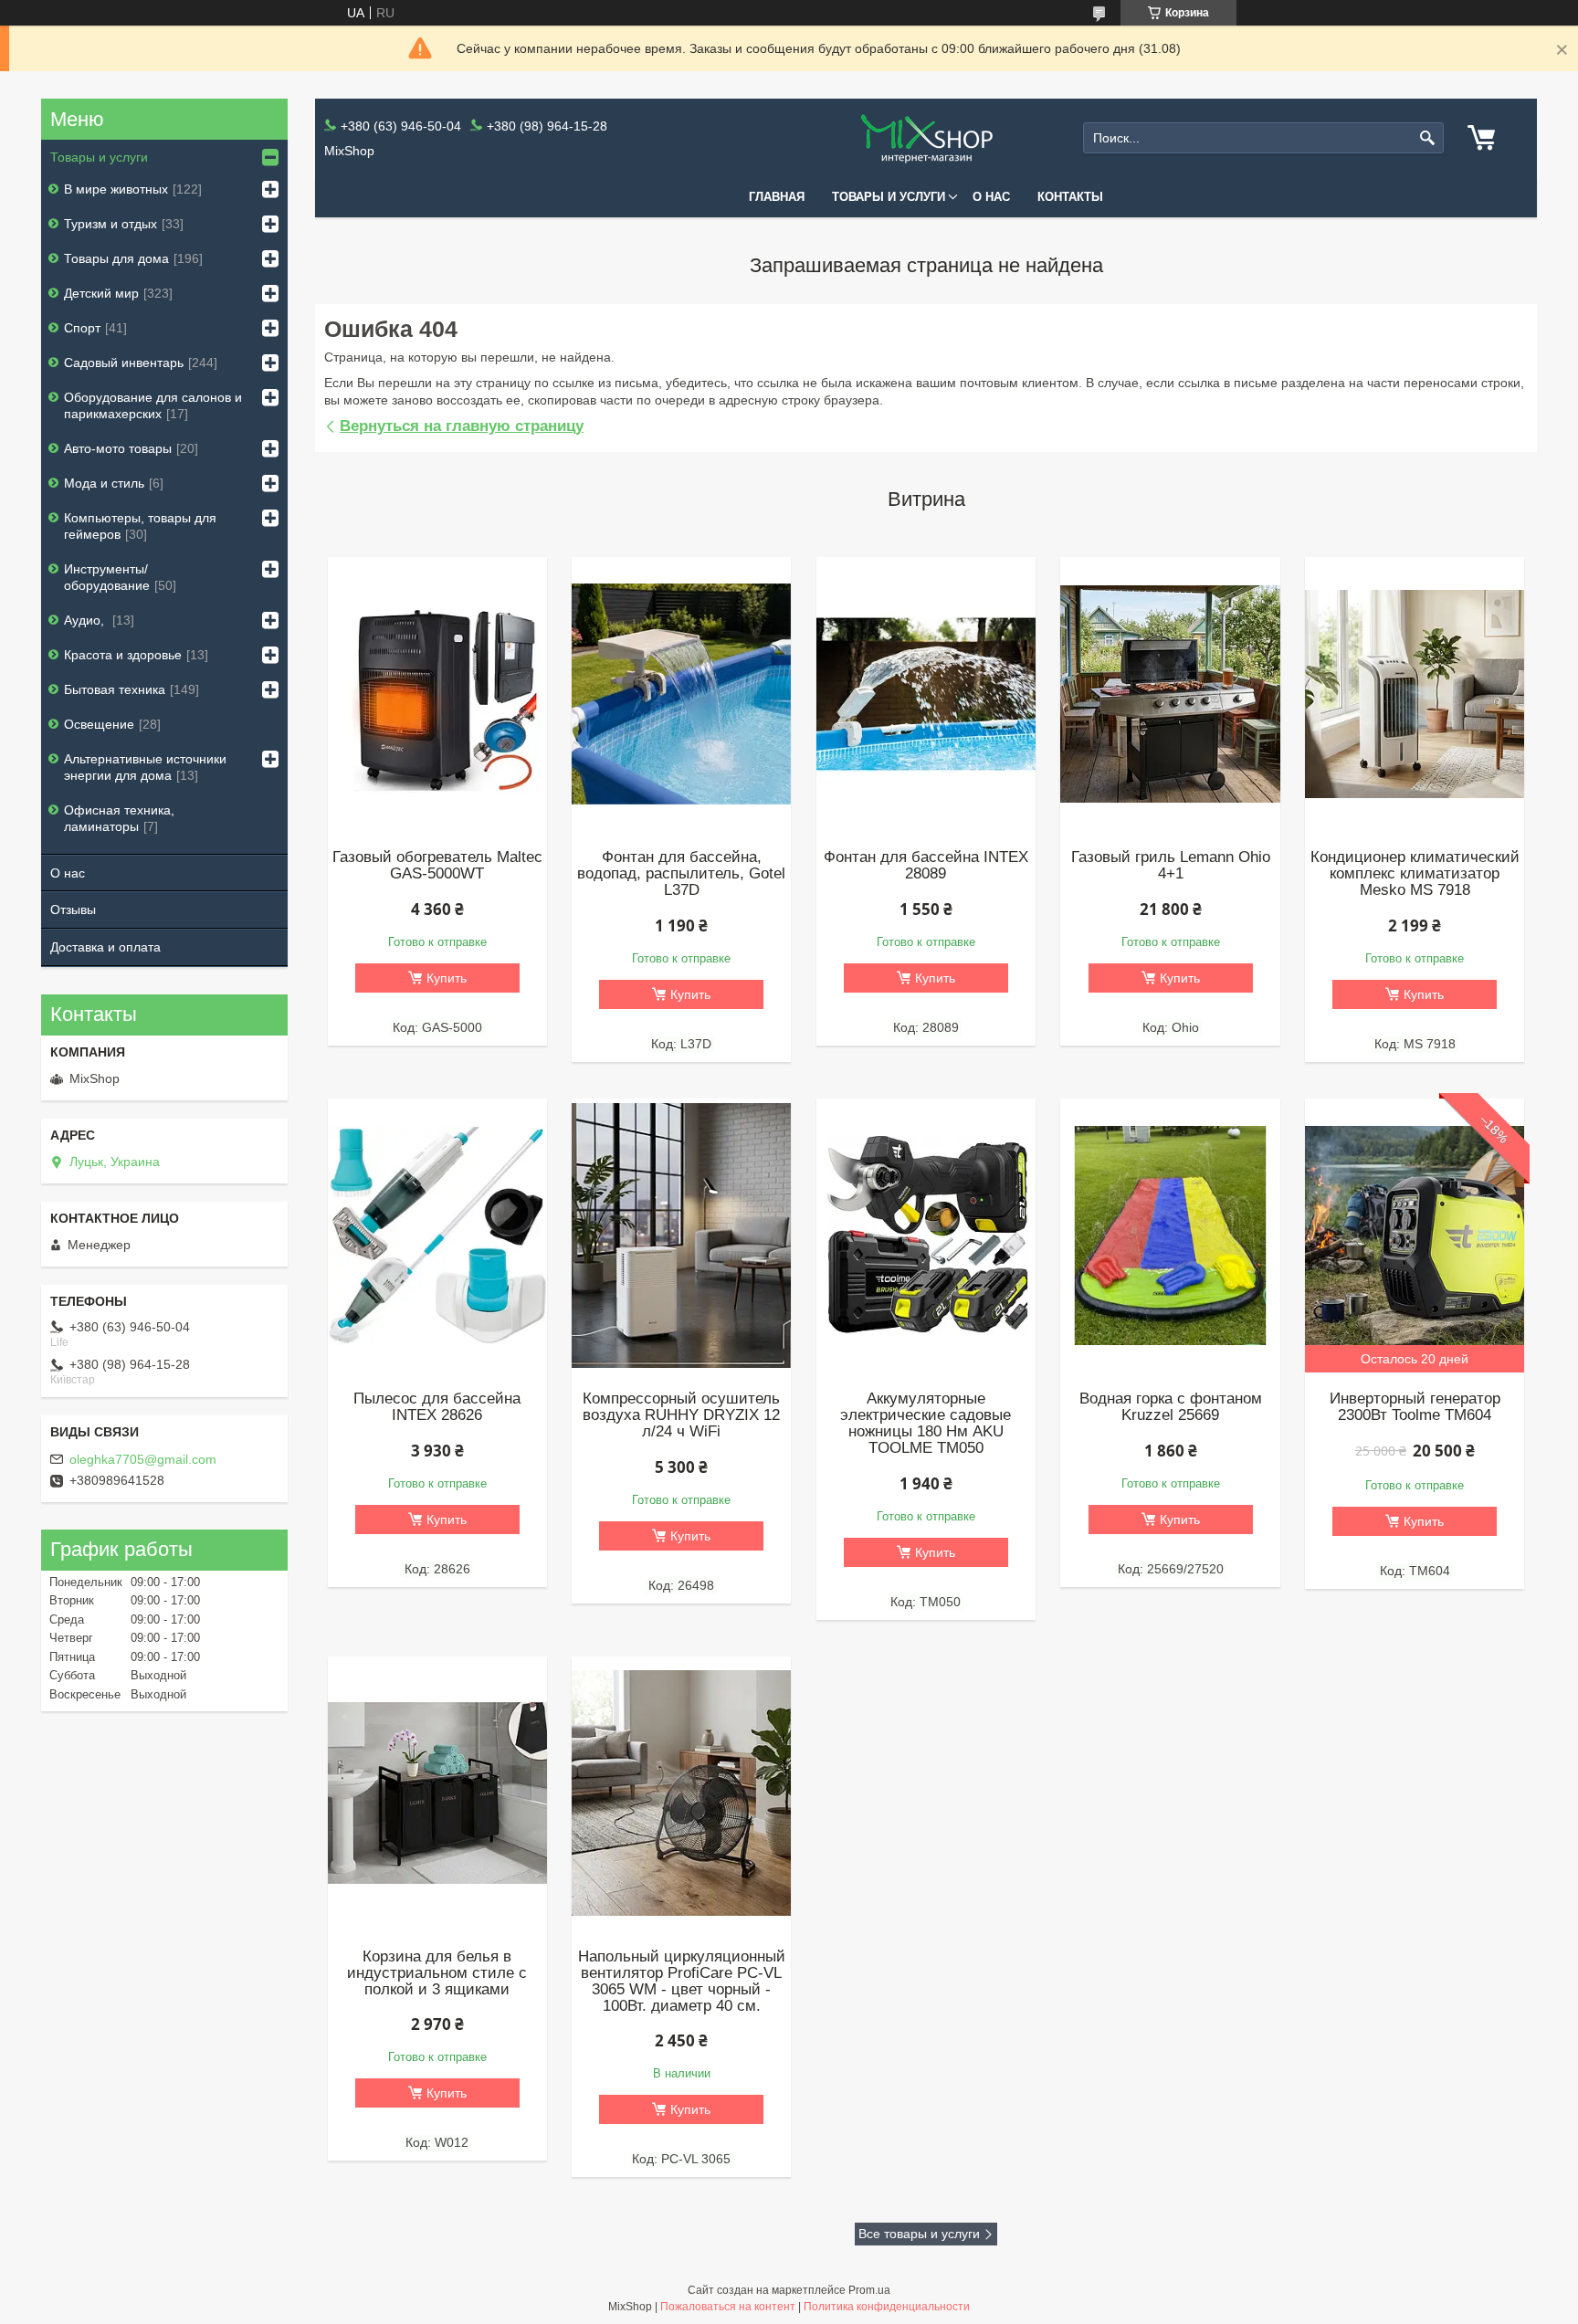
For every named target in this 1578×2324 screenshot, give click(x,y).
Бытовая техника (115, 689)
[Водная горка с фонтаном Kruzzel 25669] (1170, 1236)
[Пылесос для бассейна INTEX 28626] (437, 1236)
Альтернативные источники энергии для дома (145, 767)
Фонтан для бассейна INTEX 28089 (926, 866)
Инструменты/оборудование (107, 577)
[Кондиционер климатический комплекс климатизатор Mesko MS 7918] (1415, 694)
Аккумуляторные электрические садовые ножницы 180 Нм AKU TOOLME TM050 (926, 1424)
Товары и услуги (889, 197)
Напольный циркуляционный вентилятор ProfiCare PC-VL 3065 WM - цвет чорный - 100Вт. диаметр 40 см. (682, 1982)
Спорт (82, 328)
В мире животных (116, 189)
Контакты (1070, 197)
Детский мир (101, 293)
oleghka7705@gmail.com (143, 1459)
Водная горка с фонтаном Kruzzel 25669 (1171, 1407)
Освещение (99, 724)
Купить (447, 978)
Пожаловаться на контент (728, 2307)
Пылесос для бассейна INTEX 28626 (437, 1407)
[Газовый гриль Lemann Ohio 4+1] (1170, 694)
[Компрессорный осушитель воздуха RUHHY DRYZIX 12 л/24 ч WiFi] (681, 1236)
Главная (777, 197)
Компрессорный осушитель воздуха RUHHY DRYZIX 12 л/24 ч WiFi (681, 1415)
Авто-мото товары (118, 448)
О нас (991, 197)
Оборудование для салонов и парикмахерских (153, 405)
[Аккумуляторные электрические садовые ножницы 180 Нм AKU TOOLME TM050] (926, 1236)
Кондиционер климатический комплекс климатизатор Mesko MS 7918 (1415, 874)
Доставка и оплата (105, 947)
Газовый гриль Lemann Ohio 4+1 (1171, 866)
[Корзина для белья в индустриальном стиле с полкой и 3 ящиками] (437, 1793)
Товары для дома (116, 258)
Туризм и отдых (110, 224)
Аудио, (86, 620)
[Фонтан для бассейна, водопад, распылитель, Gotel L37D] (681, 694)
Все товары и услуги (919, 2234)
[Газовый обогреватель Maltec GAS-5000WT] (437, 694)
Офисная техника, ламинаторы (119, 818)
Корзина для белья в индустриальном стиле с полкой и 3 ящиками (437, 1973)
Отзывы (73, 910)
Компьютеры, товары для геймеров (140, 526)
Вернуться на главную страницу (462, 426)
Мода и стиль (104, 483)
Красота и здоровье (123, 655)
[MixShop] (926, 138)
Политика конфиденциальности (887, 2307)
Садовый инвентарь (124, 363)
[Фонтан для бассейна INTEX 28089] (926, 694)
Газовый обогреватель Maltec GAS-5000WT (437, 866)
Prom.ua (869, 2290)
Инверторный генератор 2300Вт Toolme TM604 (1415, 1407)
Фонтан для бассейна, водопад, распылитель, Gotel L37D (681, 874)
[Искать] (1428, 138)
